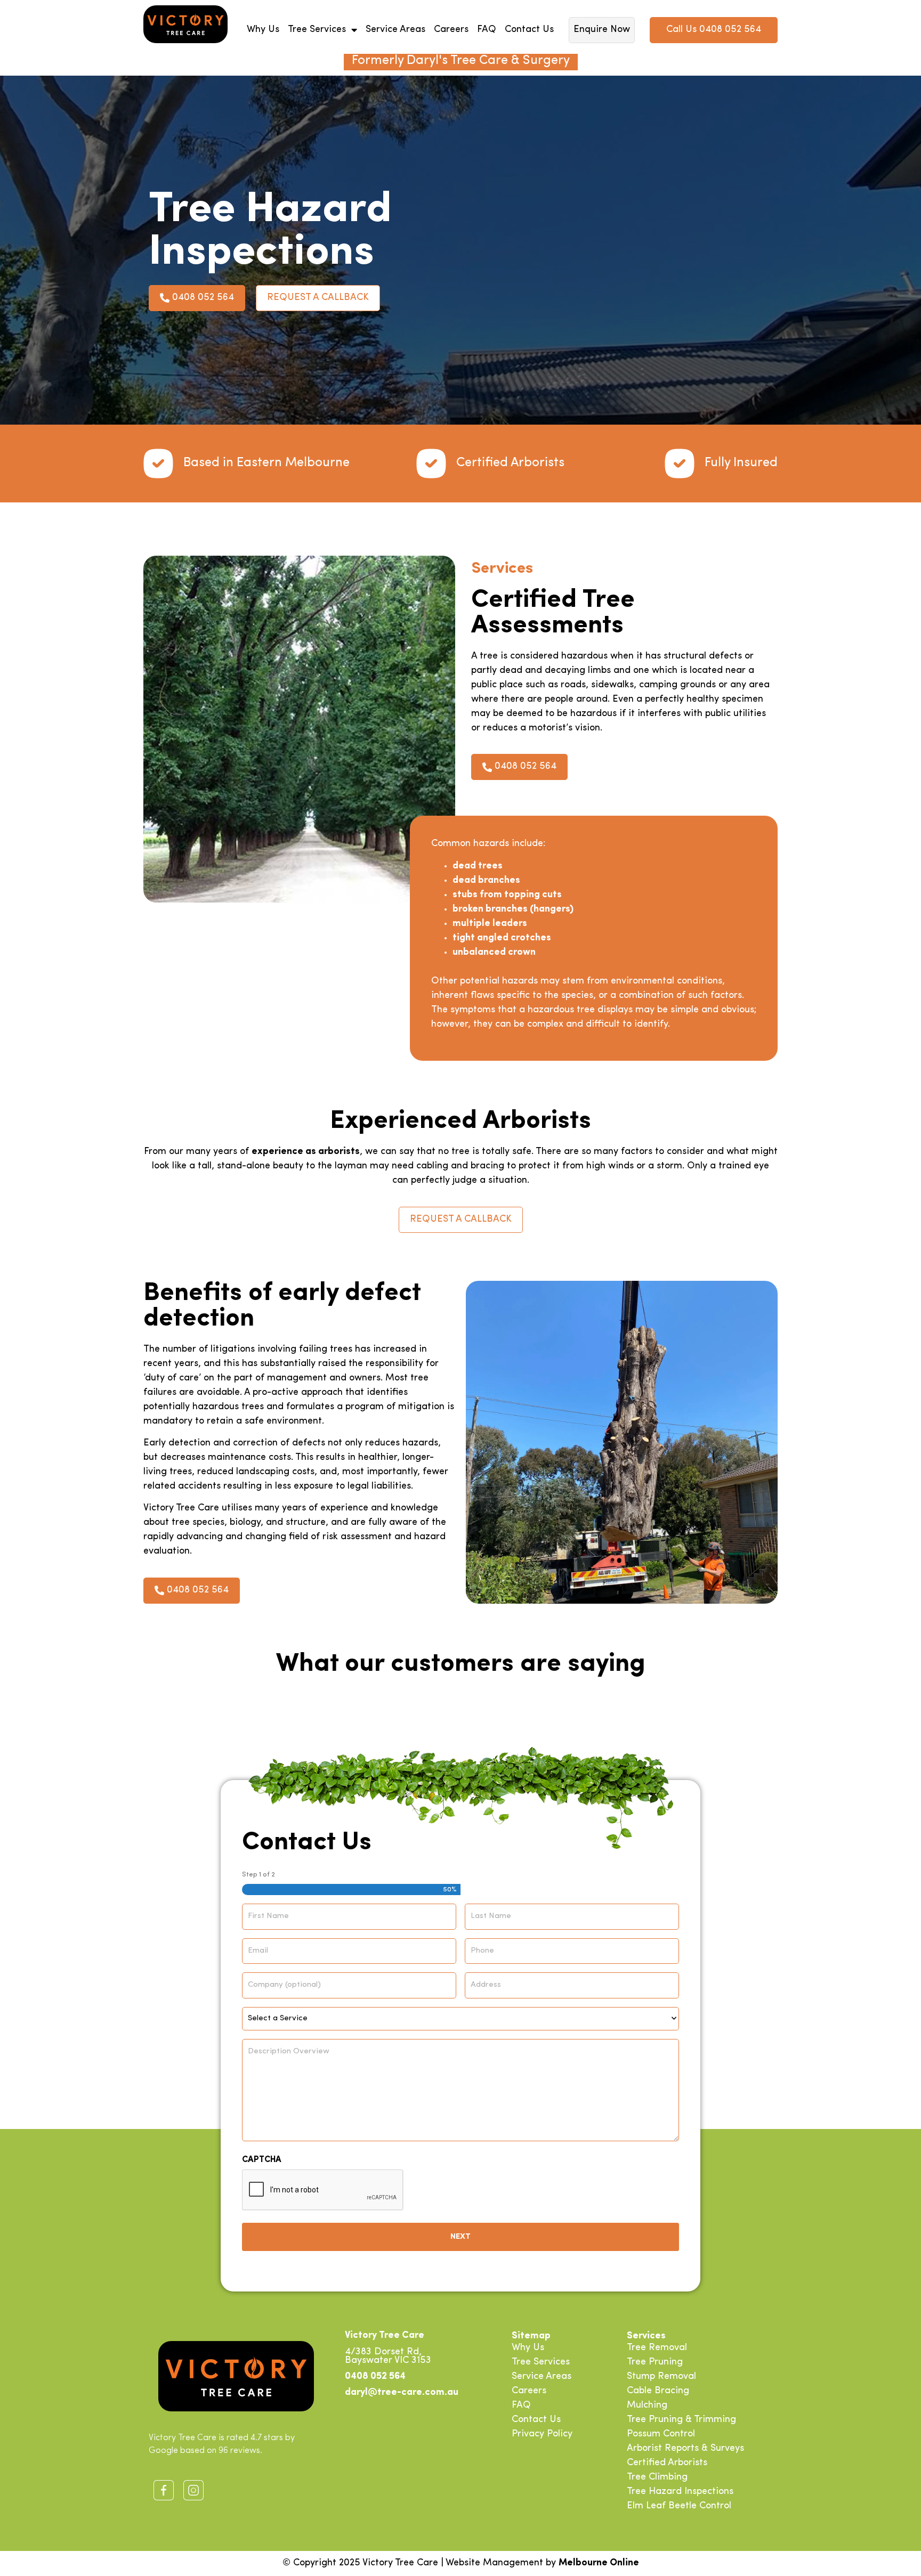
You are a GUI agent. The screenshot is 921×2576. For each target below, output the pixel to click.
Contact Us (529, 30)
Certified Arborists (667, 2463)
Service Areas (395, 30)
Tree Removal (657, 2348)
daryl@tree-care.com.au (402, 2393)
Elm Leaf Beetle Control (679, 2506)
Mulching (647, 2406)
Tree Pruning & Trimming (681, 2420)
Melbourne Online (599, 2563)
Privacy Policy (542, 2434)
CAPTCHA (262, 2160)
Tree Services (317, 30)
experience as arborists (306, 1152)
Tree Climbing (657, 2477)
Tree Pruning (655, 2362)
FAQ (487, 30)
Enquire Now (602, 30)
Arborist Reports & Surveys (685, 2449)
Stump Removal (661, 2377)
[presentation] (323, 2190)
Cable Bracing (658, 2391)
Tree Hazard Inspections (680, 2492)
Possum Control (661, 2434)
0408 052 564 (375, 2377)
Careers (451, 30)
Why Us (263, 30)
